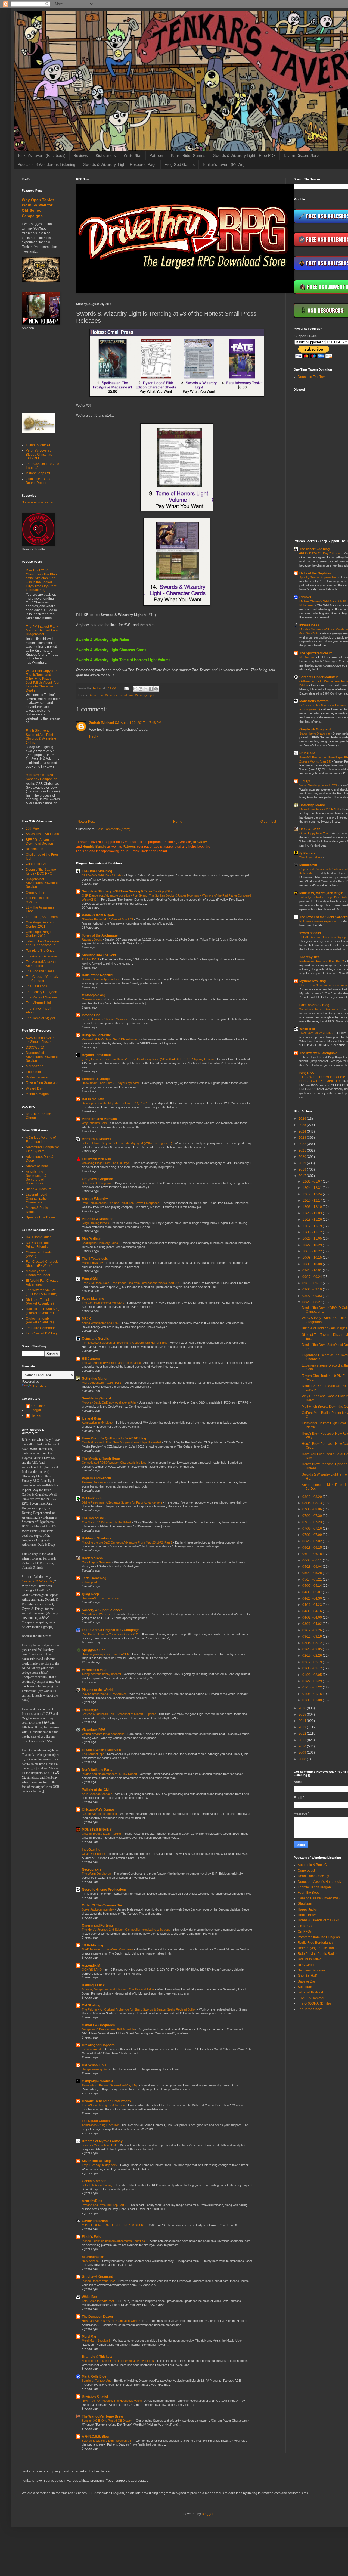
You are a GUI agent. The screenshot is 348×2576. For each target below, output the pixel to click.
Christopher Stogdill (40, 1408)
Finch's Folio (91, 2237)
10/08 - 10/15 (313, 1258)
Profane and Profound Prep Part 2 (105, 2205)
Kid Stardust (308, 657)
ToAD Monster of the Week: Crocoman (108, 1949)
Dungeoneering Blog (96, 2069)
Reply (94, 736)
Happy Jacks (307, 1909)
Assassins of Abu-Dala (42, 834)
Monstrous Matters (97, 1139)
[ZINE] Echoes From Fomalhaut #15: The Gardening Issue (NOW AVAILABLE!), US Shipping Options (149, 1059)
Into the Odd (91, 1015)
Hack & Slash (92, 1558)
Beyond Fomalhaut (96, 1055)
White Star (133, 155)
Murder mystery (93, 1263)
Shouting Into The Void (99, 955)
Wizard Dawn (36, 1088)
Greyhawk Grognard (97, 1179)
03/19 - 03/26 (313, 1630)
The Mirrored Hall (39, 1003)
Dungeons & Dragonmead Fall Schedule (109, 2029)
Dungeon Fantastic (96, 1035)
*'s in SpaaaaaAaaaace (97, 1794)
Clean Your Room (94, 1854)
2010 (303, 1746)
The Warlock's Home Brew (102, 2416)
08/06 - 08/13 (313, 1503)
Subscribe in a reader (38, 502)
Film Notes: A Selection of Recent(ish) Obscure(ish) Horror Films (125, 1343)
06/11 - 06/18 (313, 1554)
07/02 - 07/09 (313, 1535)
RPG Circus (306, 1965)
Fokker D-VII (91, 959)
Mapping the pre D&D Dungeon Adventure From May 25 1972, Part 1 (128, 1542)
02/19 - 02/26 (313, 1656)
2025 (303, 1125)
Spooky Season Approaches (101, 979)
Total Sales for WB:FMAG (99, 2301)
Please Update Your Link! (99, 2281)
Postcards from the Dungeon (319, 1937)
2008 (303, 1759)
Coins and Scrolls (95, 1339)
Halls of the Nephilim (98, 975)
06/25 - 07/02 (313, 1541)
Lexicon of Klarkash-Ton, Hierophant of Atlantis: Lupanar (119, 1714)
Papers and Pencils (97, 1478)
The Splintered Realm (316, 653)
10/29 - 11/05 (313, 1239)
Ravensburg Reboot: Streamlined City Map (110, 2085)
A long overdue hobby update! (102, 1674)
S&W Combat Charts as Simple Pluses (41, 1040)
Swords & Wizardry (38, 1581)
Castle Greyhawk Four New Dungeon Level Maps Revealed (122, 1442)
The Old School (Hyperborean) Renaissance (112, 1363)
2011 (303, 1740)
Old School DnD (94, 2065)
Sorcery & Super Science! (102, 1610)
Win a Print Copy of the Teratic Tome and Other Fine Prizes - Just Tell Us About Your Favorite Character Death (43, 681)
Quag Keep (90, 1594)
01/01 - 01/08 (313, 1700)
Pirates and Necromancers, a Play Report (110, 1774)
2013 (303, 1727)
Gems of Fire (35, 892)
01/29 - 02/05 (313, 1675)
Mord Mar (89, 2337)
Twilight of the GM (95, 1790)
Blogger (207, 2514)
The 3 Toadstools (95, 1259)
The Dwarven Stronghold (318, 1053)
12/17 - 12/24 (313, 1194)
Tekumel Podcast (310, 1992)
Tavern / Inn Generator (42, 1083)
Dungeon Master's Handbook (319, 1882)
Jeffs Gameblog (94, 1578)
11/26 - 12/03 (313, 1213)
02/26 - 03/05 (313, 1649)
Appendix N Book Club (315, 1865)
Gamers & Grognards (98, 2025)
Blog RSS (307, 1073)
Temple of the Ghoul (41, 951)
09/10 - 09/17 (313, 1283)
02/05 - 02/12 (313, 1668)
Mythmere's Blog (313, 981)
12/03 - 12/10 (313, 1207)
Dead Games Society (313, 1876)
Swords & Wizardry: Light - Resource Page (120, 164)
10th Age (32, 829)
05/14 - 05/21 (313, 1579)
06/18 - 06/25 (313, 1548)
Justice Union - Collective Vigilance (105, 1019)
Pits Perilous (92, 1239)
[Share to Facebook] (151, 689)
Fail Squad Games (96, 2121)
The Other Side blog (97, 871)
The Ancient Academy (42, 956)
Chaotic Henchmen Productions (106, 2101)
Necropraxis (91, 1869)
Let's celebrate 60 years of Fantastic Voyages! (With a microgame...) (127, 1143)
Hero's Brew (307, 1915)
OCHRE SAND (92, 1970)
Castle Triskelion (95, 2221)
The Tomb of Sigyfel (40, 1018)
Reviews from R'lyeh (98, 915)
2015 (303, 1715)
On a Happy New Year (97, 1562)
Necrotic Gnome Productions (104, 1890)
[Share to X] (146, 689)
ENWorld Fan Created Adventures (42, 1283)
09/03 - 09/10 (313, 1289)
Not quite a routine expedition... (320, 921)
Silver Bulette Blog (96, 2161)
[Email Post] (126, 688)
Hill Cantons (91, 1359)
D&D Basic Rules (39, 1237)
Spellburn (305, 1987)
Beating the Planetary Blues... (102, 1243)
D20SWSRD (35, 1047)
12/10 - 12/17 (313, 1200)
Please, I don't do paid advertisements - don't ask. (115, 2241)
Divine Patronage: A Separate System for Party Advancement (122, 1502)
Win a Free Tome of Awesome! (320, 1009)
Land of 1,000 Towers (42, 917)
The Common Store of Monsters (103, 1303)
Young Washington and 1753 (101, 1323)
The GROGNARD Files (315, 2003)
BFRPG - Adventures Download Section (41, 842)
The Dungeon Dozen (97, 2317)
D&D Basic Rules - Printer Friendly (40, 1245)
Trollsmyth (90, 1710)
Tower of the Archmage (100, 935)
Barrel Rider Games (188, 155)
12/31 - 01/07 (313, 1181)
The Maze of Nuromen (42, 997)
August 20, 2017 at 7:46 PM (141, 723)
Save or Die (306, 1981)
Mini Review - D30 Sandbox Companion (42, 777)
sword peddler (310, 933)
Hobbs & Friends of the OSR (319, 1920)
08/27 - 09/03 (313, 1296)
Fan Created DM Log (41, 1333)
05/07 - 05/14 (313, 1586)
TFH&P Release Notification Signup (323, 937)
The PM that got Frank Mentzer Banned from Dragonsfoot (42, 631)
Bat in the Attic (93, 1099)
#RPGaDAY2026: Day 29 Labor (103, 875)
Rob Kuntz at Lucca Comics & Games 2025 (111, 1634)
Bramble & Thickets (97, 2357)
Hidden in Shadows (97, 1538)
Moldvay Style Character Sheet (38, 1273)
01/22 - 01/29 (313, 1681)
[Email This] (135, 689)
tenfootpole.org (94, 995)
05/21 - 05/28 (313, 1573)
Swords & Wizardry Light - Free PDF (244, 155)
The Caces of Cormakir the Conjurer (43, 979)
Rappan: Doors (92, 939)
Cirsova (305, 597)
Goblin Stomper (94, 2181)
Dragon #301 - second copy (101, 1598)
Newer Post (86, 822)
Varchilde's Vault (95, 1670)
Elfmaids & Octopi (96, 1079)
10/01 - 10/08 (313, 1264)
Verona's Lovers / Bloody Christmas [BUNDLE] (39, 454)
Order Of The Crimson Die (102, 1905)
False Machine (93, 1299)
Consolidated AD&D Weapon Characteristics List (114, 1463)
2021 (303, 1150)
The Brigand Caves (40, 971)
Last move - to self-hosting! (100, 1814)
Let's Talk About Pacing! (98, 2185)
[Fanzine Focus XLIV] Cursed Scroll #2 (108, 919)
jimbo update (91, 1582)
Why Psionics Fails (95, 1123)
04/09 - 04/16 (313, 1611)
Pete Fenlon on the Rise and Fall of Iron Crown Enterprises (121, 1203)
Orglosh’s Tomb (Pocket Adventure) (40, 1320)
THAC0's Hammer (311, 1998)
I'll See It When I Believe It (101, 1750)
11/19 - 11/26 (313, 1219)
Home (178, 822)
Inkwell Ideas (309, 625)
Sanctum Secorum (311, 1970)
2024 (303, 1131)
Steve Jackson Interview (99, 1909)
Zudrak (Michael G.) (104, 723)
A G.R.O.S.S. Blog (95, 2437)
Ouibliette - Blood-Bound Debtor (39, 481)
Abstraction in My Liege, (98, 1423)
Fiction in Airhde (93, 2049)
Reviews (81, 155)
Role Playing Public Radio (317, 1948)
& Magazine (35, 1066)
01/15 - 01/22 (313, 1687)
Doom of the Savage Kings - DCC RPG (41, 872)
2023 (303, 1138)
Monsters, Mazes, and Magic (321, 893)
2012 (303, 1734)
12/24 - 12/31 (313, 1188)
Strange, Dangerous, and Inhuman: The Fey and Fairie (118, 1989)
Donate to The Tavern (314, 377)
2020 (303, 1157)
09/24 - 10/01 (313, 1270)
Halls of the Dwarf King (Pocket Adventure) (43, 1311)
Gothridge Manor (95, 1379)
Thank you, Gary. (311, 857)
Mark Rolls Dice (94, 2376)
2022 (303, 1144)
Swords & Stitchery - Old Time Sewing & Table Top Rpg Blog (128, 891)
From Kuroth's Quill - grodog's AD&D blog (114, 1438)
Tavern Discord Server (303, 155)
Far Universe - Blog (314, 1005)
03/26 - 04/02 (313, 1624)
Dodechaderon (37, 1077)
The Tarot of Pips (94, 1754)
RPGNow (200, 842)
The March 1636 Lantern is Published (107, 1522)
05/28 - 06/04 (313, 1567)
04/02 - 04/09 (313, 1617)
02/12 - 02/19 (313, 1662)
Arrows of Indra (37, 1166)
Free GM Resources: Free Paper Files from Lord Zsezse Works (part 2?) (131, 1283)
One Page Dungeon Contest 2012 (41, 934)
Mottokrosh (308, 865)
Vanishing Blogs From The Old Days (106, 1163)
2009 (303, 1753)
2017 (303, 1176)
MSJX (86, 1319)
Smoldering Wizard (96, 1398)
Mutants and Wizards (96, 1614)
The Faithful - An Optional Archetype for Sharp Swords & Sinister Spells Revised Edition (139, 2009)
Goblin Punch (92, 1498)
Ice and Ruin (91, 1418)
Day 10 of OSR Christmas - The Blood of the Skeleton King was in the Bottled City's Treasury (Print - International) (42, 580)
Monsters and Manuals (99, 1119)
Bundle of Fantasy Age (97, 2381)
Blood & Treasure (39, 1189)
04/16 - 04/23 (313, 1605)
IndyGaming (91, 1850)
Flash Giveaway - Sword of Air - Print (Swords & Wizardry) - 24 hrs (42, 737)
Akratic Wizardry (95, 1199)
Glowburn (305, 1904)
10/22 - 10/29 (313, 1245)
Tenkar (36, 1415)
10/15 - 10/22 (313, 1251)
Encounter (33, 1072)
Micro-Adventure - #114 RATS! (102, 1383)
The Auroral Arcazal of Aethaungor (42, 964)
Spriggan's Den (94, 1650)
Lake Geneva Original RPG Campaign (111, 1630)
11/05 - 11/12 (313, 1232)
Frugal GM (90, 1279)
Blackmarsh (35, 849)
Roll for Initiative (310, 1959)
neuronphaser (93, 2257)
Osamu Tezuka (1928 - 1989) (102, 1834)
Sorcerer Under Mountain (319, 677)
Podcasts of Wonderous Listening (46, 164)
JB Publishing (92, 1945)
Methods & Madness (98, 1219)
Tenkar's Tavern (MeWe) (224, 164)
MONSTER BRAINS (97, 1830)
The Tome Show (310, 2009)
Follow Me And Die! (97, 1159)
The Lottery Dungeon (41, 992)
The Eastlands (36, 986)
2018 (303, 1169)
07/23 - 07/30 (313, 1516)
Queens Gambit (93, 999)
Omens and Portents (98, 1925)
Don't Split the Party (97, 1770)
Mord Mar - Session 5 (97, 2341)
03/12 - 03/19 (313, 1637)
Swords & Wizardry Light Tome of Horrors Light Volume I (124, 660)
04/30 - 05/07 (313, 1592)
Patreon (156, 155)
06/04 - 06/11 (313, 1560)
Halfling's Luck (93, 1985)
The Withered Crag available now (104, 2105)
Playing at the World (97, 1690)
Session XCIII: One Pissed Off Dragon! (108, 2421)
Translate (40, 1386)
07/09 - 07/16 (313, 1529)
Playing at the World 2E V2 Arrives (105, 1694)
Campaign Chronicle (98, 2081)
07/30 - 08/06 (313, 1509)
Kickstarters (106, 155)
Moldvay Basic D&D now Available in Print (110, 1402)
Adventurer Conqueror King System (42, 1149)
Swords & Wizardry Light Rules (102, 640)
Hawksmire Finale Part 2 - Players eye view (111, 1083)
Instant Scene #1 (38, 445)
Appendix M (91, 1965)
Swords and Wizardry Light (136, 695)
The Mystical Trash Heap (101, 1458)
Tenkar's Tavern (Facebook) (41, 155)
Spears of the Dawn (40, 1217)
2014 (303, 1721)
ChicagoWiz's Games (98, 1810)
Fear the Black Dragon (314, 1887)
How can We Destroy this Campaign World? (111, 2321)
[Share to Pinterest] (156, 689)
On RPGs (305, 1926)
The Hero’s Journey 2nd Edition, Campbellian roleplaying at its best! (127, 1930)
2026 (303, 1119)
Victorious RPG (94, 1730)
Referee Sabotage (94, 1482)
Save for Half (307, 1976)
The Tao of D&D (94, 1518)
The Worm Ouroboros (97, 1874)
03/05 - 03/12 (313, 1643)
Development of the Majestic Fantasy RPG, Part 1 (115, 1103)
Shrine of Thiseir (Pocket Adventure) (40, 1302)
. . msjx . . (306, 781)
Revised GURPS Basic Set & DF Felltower (110, 1039)
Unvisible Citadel (95, 2397)
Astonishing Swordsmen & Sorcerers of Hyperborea (36, 1177)
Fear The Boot (308, 1893)
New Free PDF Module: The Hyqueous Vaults (112, 2401)
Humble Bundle (94, 847)
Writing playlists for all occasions (104, 1734)
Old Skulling (91, 2005)
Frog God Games (180, 164)
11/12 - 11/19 (313, 1226)
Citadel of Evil (36, 864)
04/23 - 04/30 (313, 1598)
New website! (91, 2261)
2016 (303, 1708)
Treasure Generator (40, 1328)
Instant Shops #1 (38, 473)
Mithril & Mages (37, 1094)
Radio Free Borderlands (316, 1943)
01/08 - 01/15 (313, 1694)
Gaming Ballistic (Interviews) (319, 1898)
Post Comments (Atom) (113, 829)
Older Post (268, 822)
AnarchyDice (92, 2201)
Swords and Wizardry (103, 695)
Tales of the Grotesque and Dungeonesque (42, 943)
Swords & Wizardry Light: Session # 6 (107, 2441)
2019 (303, 1163)
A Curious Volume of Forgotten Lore (41, 1140)
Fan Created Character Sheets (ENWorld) (43, 1264)
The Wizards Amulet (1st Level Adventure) (41, 1292)
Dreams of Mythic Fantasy (102, 2141)
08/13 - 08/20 (313, 1497)
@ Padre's (307, 853)
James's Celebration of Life (100, 2145)
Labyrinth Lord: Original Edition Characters (37, 1198)
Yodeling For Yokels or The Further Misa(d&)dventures (118, 2361)
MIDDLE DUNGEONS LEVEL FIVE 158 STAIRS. (114, 2225)
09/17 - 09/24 (313, 1277)
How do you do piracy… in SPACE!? (106, 1654)
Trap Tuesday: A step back (100, 2165)
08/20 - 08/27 (313, 1302)
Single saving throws (96, 1223)
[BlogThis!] (141, 689)
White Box (90, 2297)
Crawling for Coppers (98, 2045)
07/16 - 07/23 (313, 1522)
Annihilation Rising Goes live (101, 2125)
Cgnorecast (306, 1871)
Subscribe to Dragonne (97, 1183)
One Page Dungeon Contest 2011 (41, 924)
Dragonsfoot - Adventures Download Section (42, 883)
